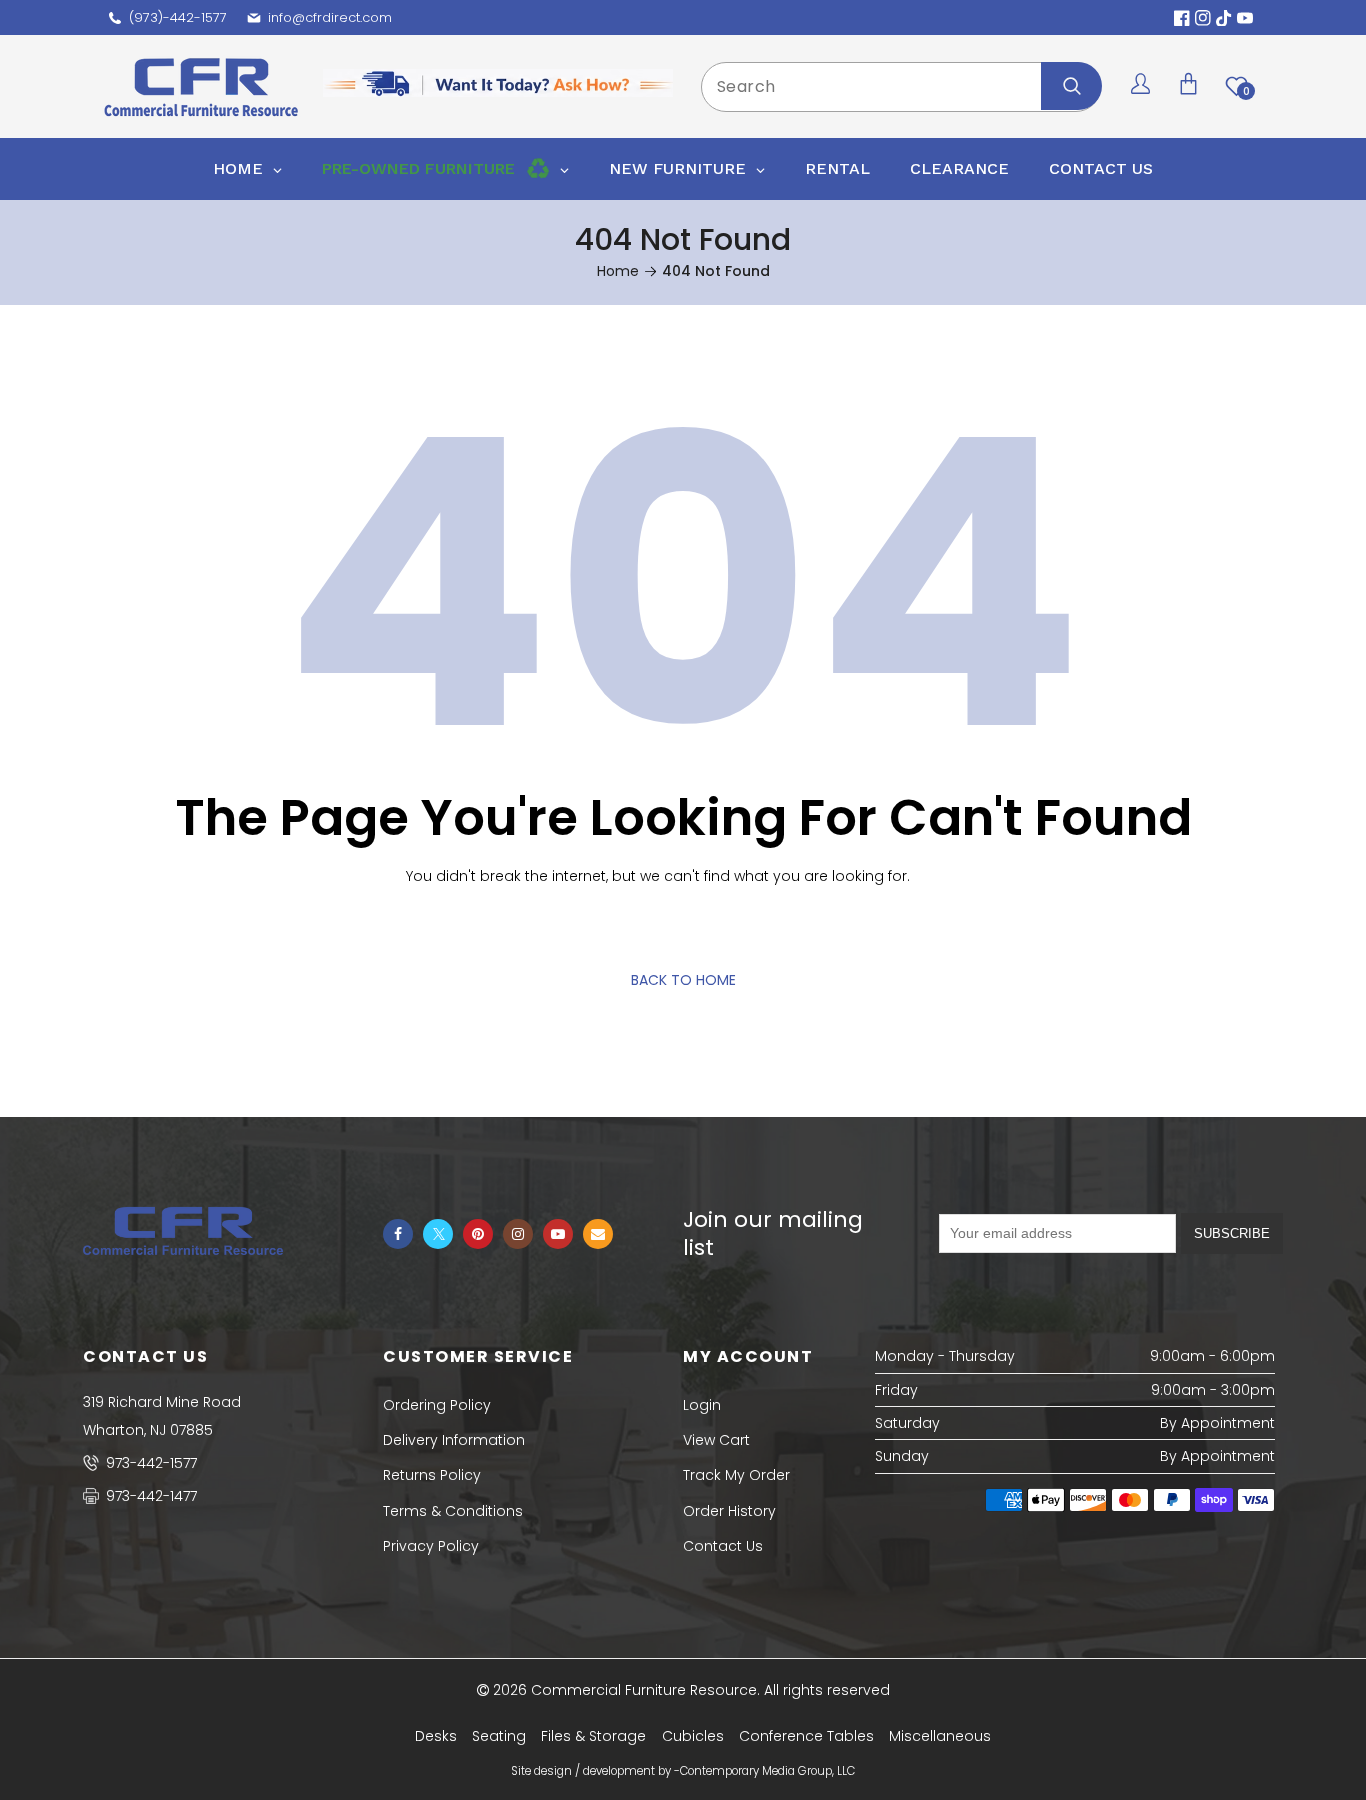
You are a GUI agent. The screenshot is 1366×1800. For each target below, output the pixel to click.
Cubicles (693, 1736)
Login (702, 1405)
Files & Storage (593, 1736)
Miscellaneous (940, 1736)
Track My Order (736, 1475)
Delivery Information (454, 1440)
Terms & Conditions (453, 1511)
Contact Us (723, 1546)
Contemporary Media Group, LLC (767, 1771)
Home (618, 271)
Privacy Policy (431, 1546)
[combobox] (901, 87)
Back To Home (683, 980)
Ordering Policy (437, 1405)
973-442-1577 (149, 1463)
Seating (499, 1736)
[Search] (1071, 86)
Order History (729, 1511)
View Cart (716, 1440)
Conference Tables (806, 1736)
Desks (436, 1736)
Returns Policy (432, 1475)
